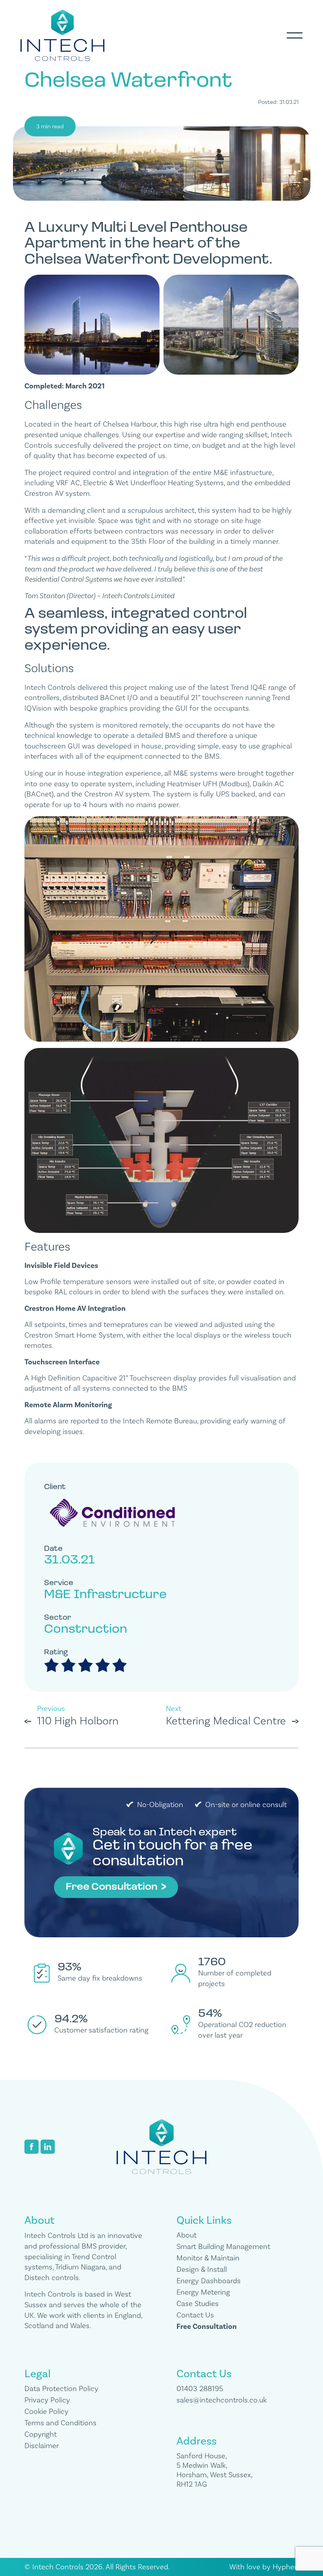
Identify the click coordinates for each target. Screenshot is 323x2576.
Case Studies (198, 2304)
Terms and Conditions (60, 2423)
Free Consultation (113, 1887)
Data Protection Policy (61, 2389)
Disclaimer (42, 2446)
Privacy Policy (47, 2400)
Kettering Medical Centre (226, 1721)
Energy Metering (203, 2292)
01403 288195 (200, 2389)
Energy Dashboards (209, 2281)
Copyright (41, 2434)
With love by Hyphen (264, 2567)
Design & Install (202, 2269)
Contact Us (195, 2315)
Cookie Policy (46, 2412)
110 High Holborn (78, 1721)
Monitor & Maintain (208, 2258)
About (187, 2235)
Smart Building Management (223, 2247)
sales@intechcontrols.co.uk (222, 2400)
